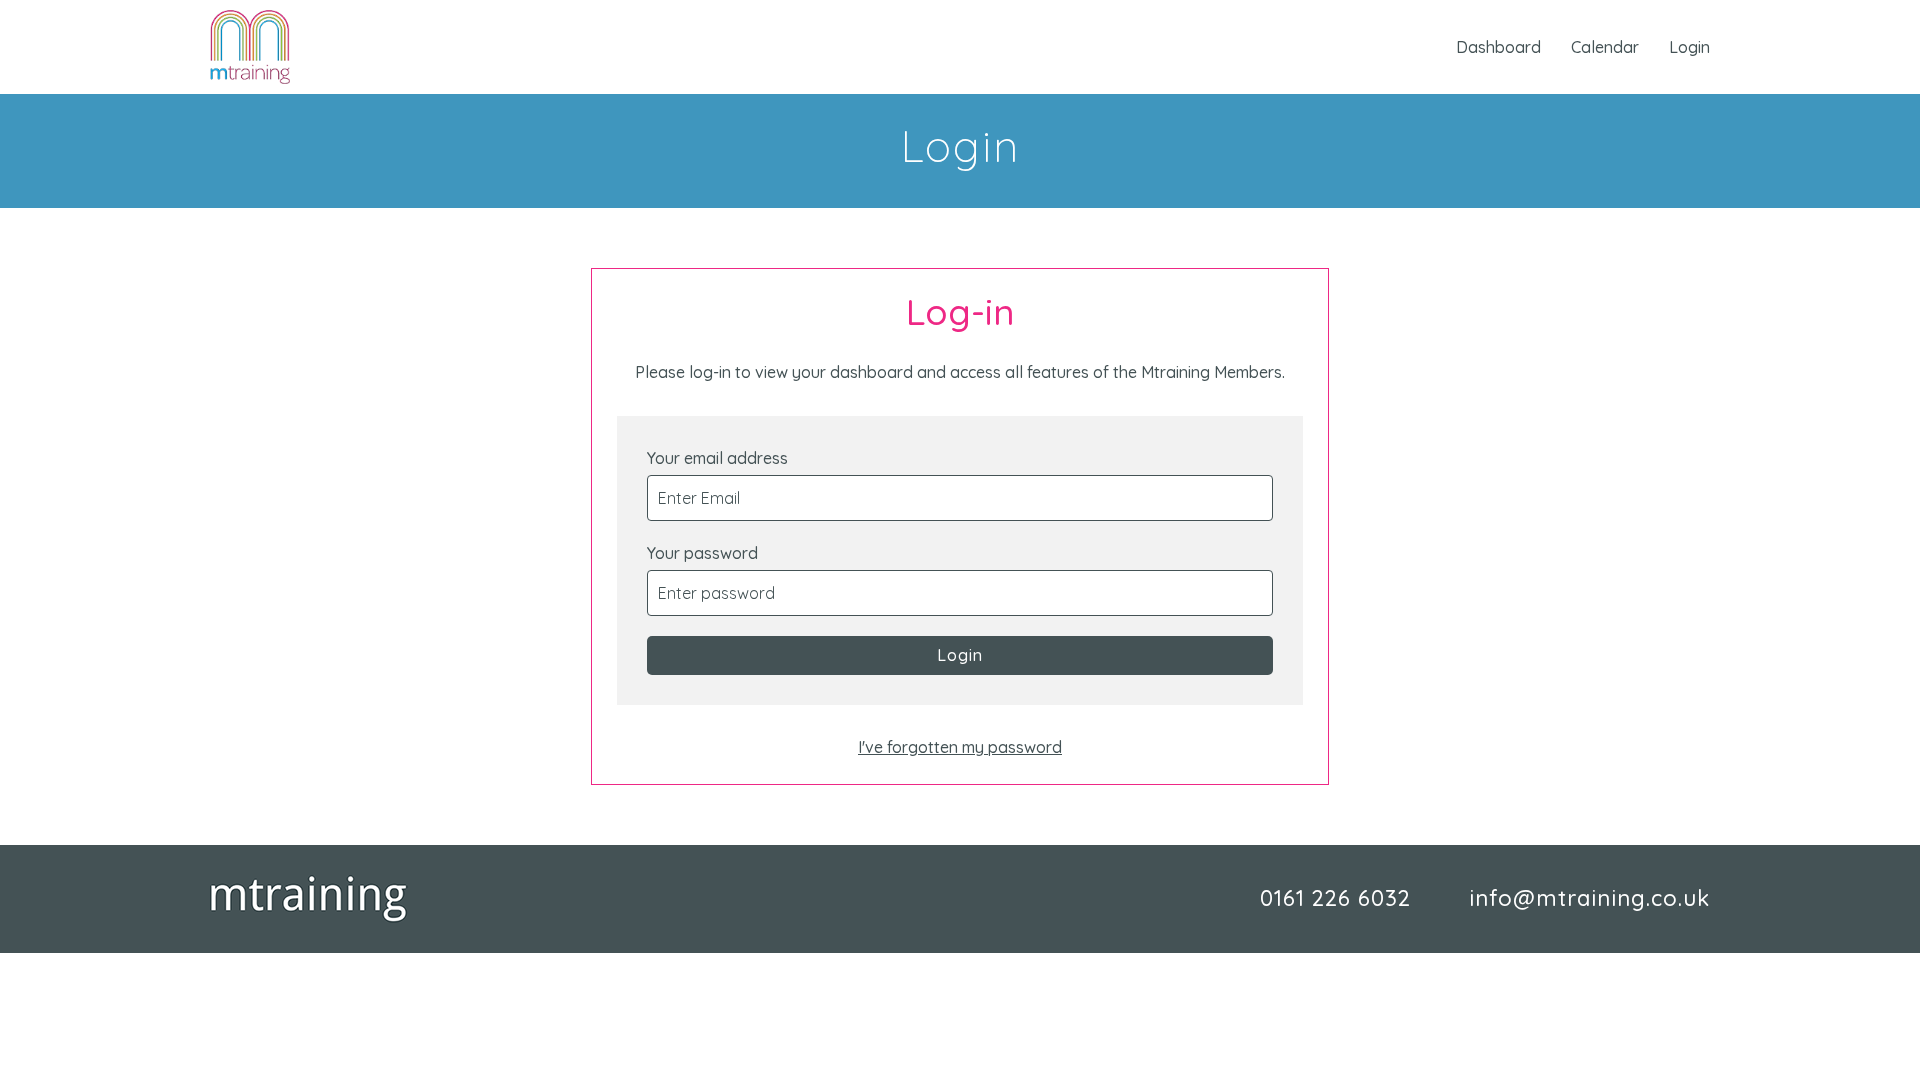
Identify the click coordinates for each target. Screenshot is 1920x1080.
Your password (702, 553)
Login (1689, 47)
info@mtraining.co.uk (1589, 898)
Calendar (1605, 47)
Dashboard (1498, 47)
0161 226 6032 (1335, 898)
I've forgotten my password (960, 747)
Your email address (717, 458)
